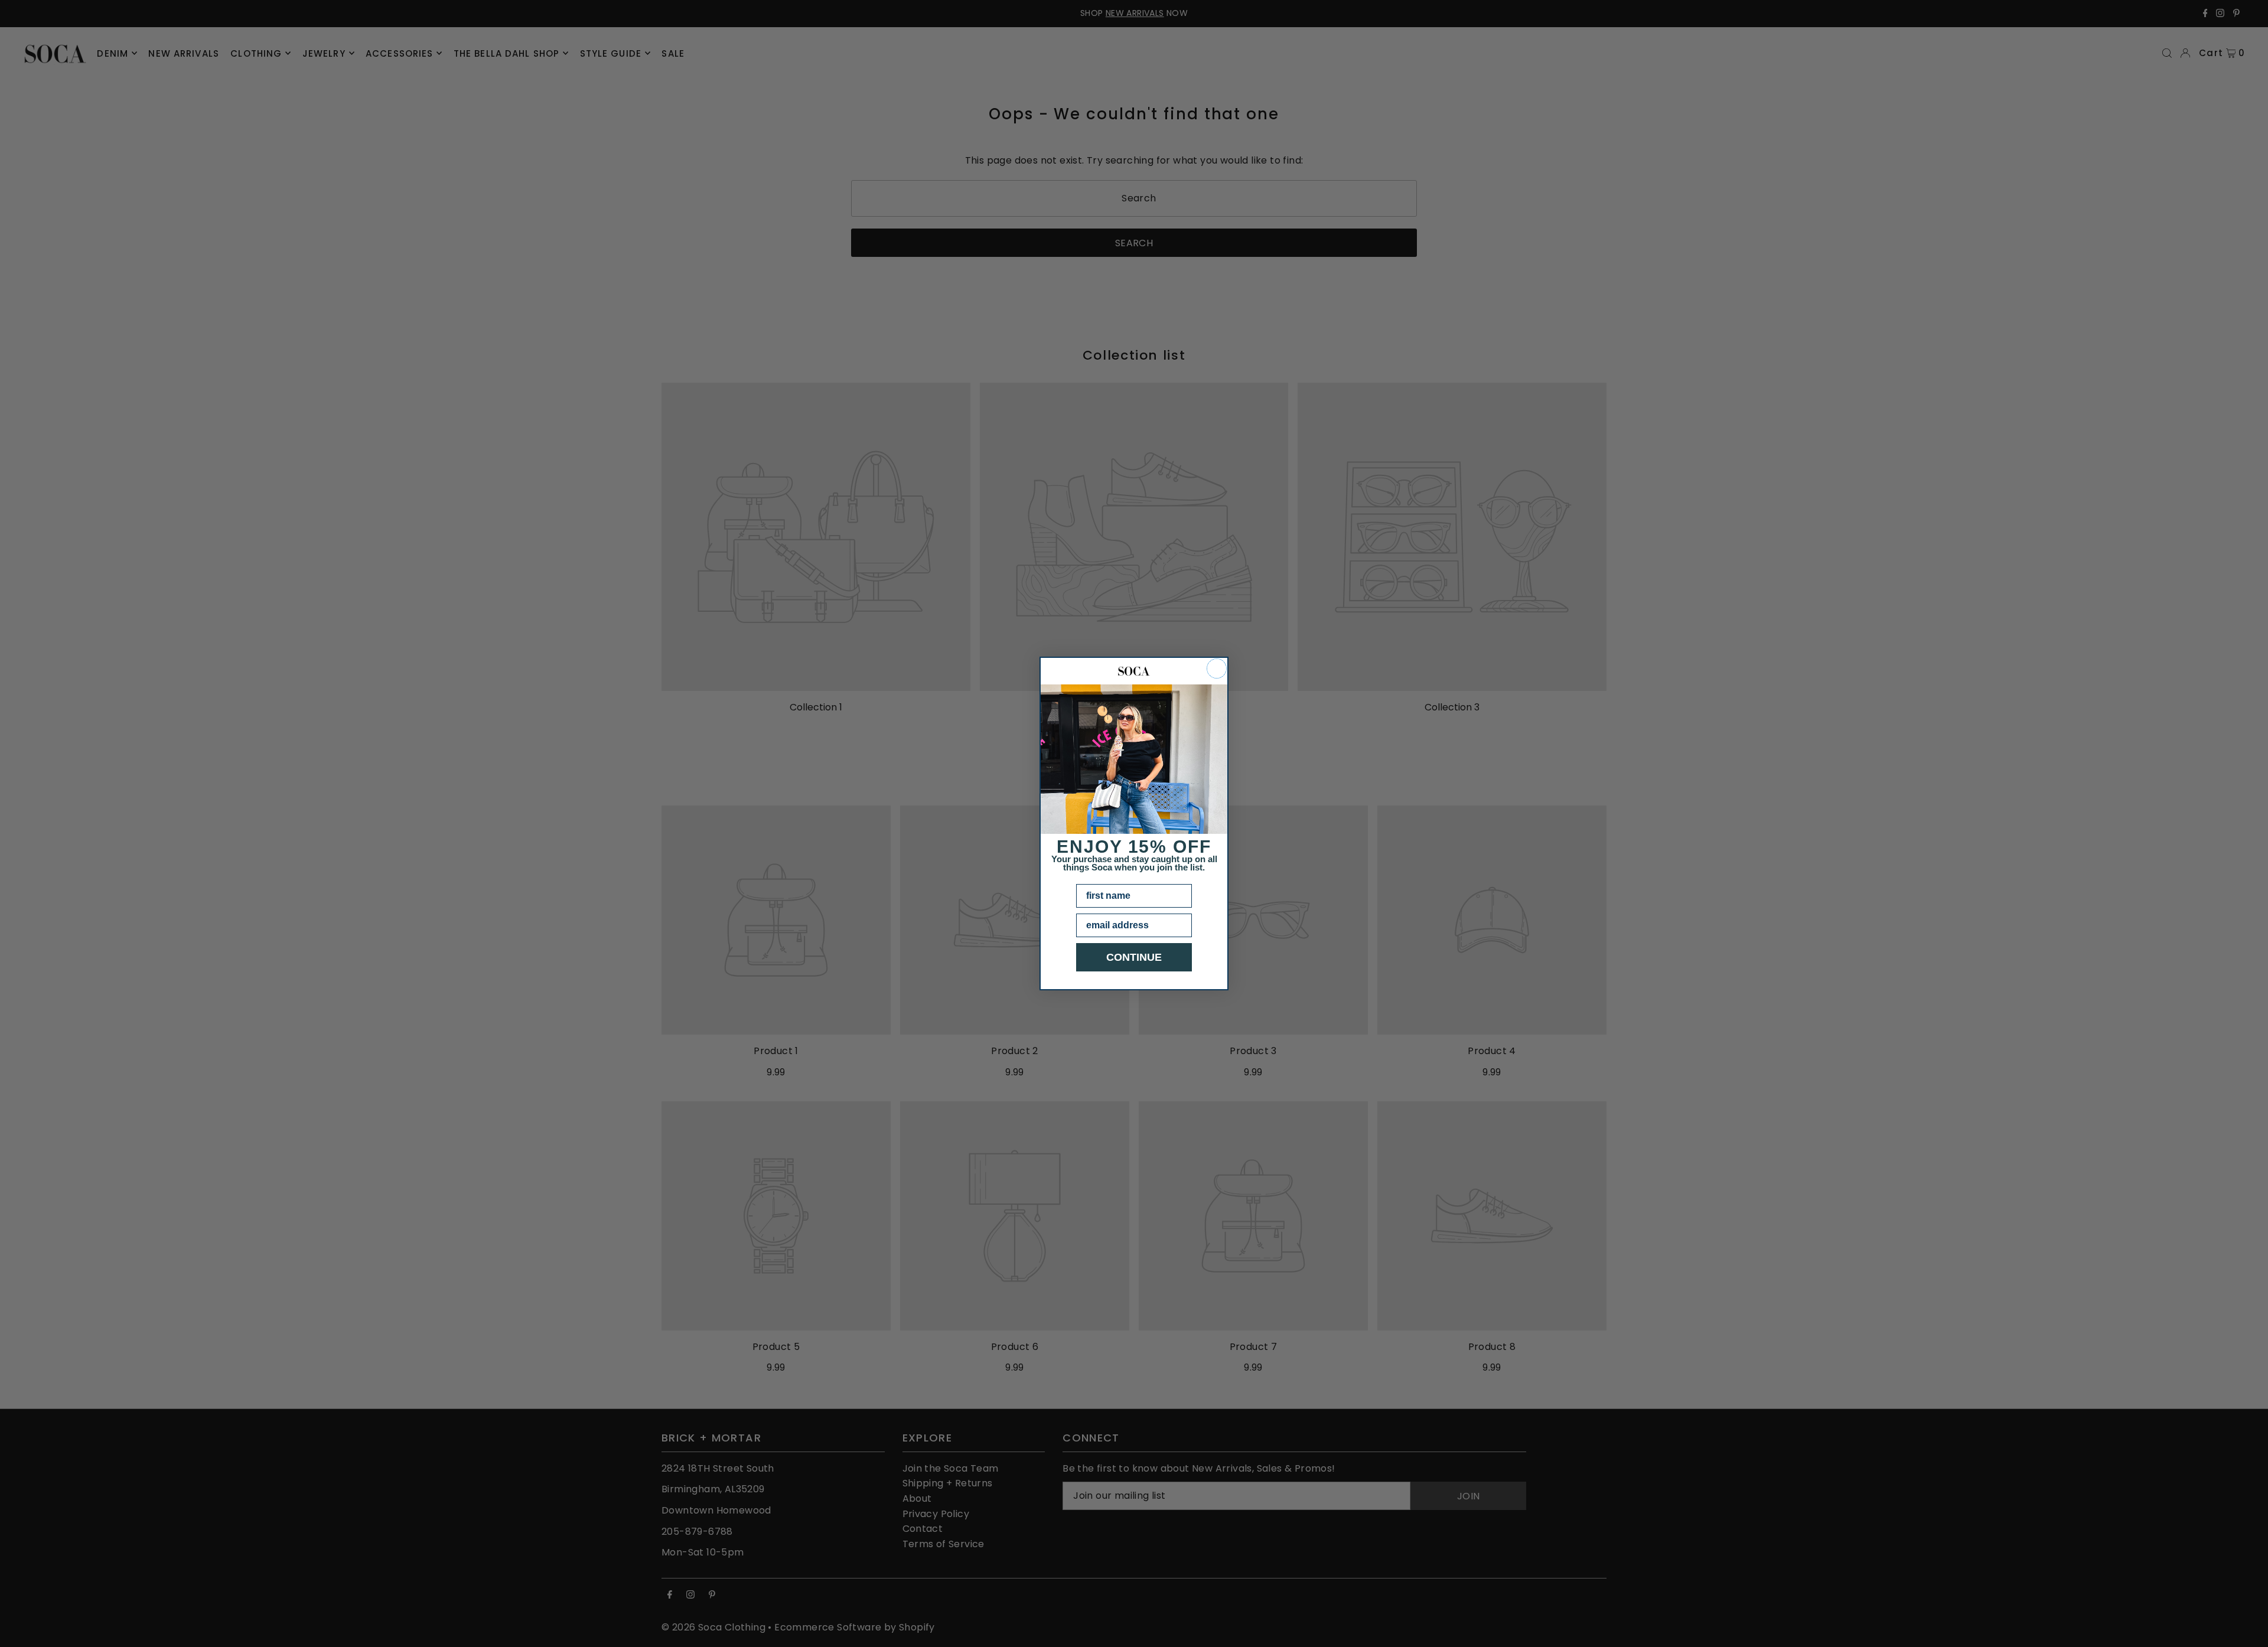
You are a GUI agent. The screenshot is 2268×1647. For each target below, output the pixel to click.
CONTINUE (1134, 957)
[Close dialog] (1217, 668)
